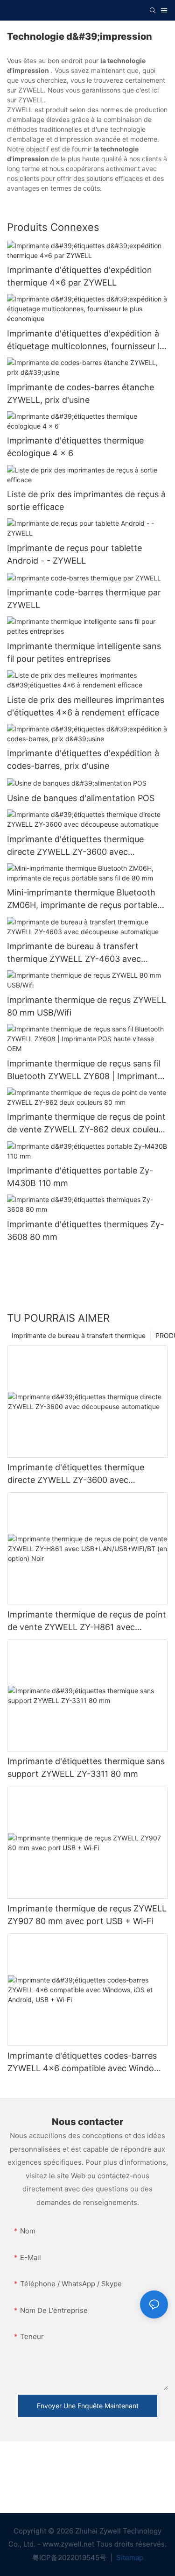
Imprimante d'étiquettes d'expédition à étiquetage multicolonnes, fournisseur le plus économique (86, 340)
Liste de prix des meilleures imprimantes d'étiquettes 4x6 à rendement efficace (86, 706)
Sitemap (129, 2558)
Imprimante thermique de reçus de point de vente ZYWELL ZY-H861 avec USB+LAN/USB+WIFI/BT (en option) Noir (87, 1621)
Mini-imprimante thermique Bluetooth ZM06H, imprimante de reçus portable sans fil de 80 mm (82, 899)
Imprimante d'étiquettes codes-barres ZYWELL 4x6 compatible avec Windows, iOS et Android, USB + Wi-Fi (87, 2063)
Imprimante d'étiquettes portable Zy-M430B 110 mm (80, 1177)
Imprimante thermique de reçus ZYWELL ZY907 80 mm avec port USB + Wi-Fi (87, 1915)
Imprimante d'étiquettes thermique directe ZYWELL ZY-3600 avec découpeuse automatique (75, 846)
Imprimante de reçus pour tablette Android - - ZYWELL (74, 554)
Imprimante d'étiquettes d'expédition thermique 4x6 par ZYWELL (80, 276)
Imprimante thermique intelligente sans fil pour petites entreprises (84, 652)
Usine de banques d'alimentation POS (81, 798)
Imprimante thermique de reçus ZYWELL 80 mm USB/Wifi (87, 1006)
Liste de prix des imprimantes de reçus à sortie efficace (86, 501)
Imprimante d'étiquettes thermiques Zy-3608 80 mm (85, 1231)
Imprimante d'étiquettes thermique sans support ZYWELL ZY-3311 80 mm (86, 1767)
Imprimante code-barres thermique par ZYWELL (84, 599)
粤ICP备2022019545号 (70, 2558)
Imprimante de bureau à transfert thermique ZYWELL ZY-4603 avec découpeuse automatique (74, 953)
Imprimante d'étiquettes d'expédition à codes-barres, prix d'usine (83, 759)
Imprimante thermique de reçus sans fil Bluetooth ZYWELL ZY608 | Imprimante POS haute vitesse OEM (85, 1070)
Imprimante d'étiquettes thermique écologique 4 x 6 (75, 447)
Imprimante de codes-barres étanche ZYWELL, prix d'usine (80, 394)
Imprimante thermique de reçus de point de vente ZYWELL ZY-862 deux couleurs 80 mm (86, 1124)
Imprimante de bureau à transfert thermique (79, 1335)
